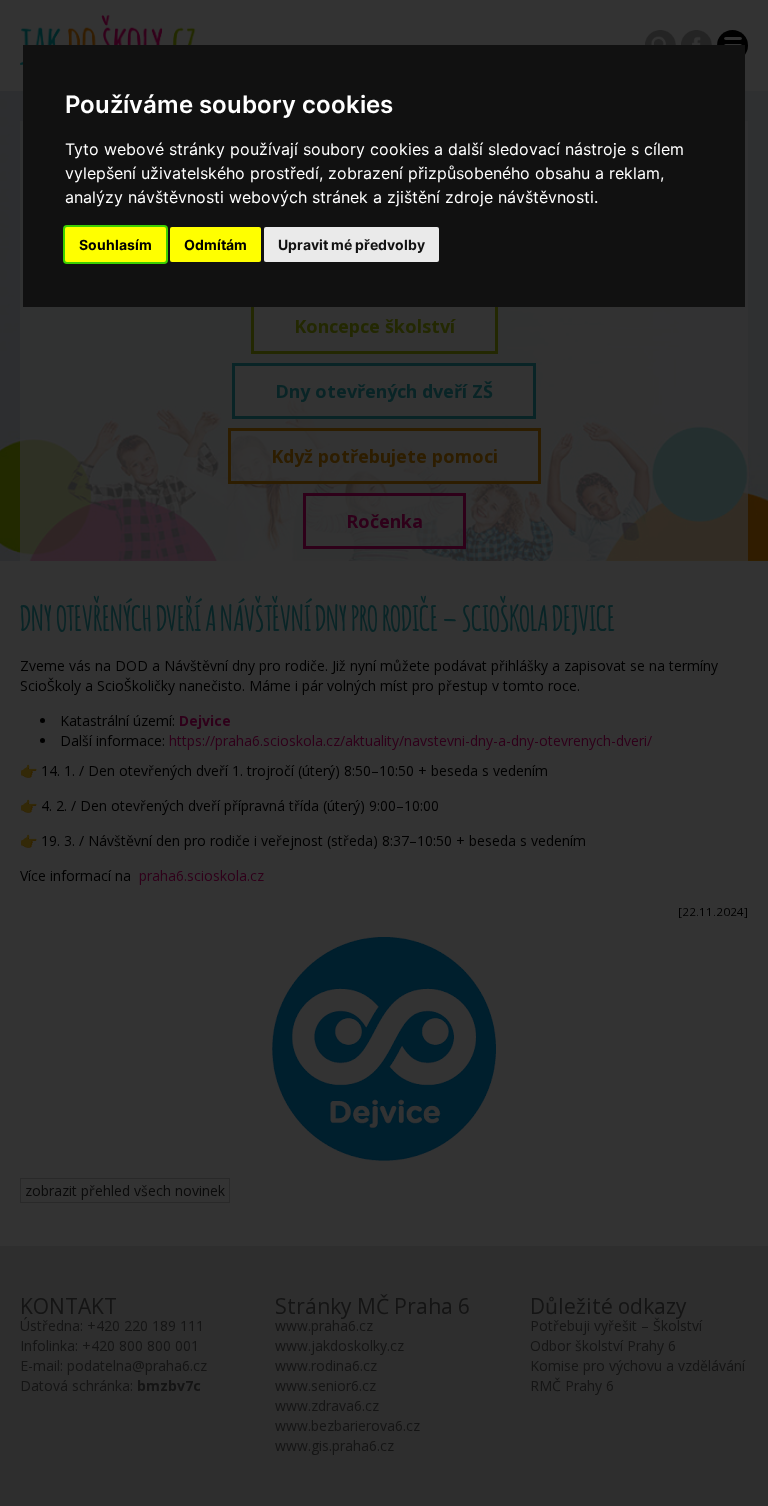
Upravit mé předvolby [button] (351, 244)
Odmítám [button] (215, 244)
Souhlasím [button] (115, 244)
